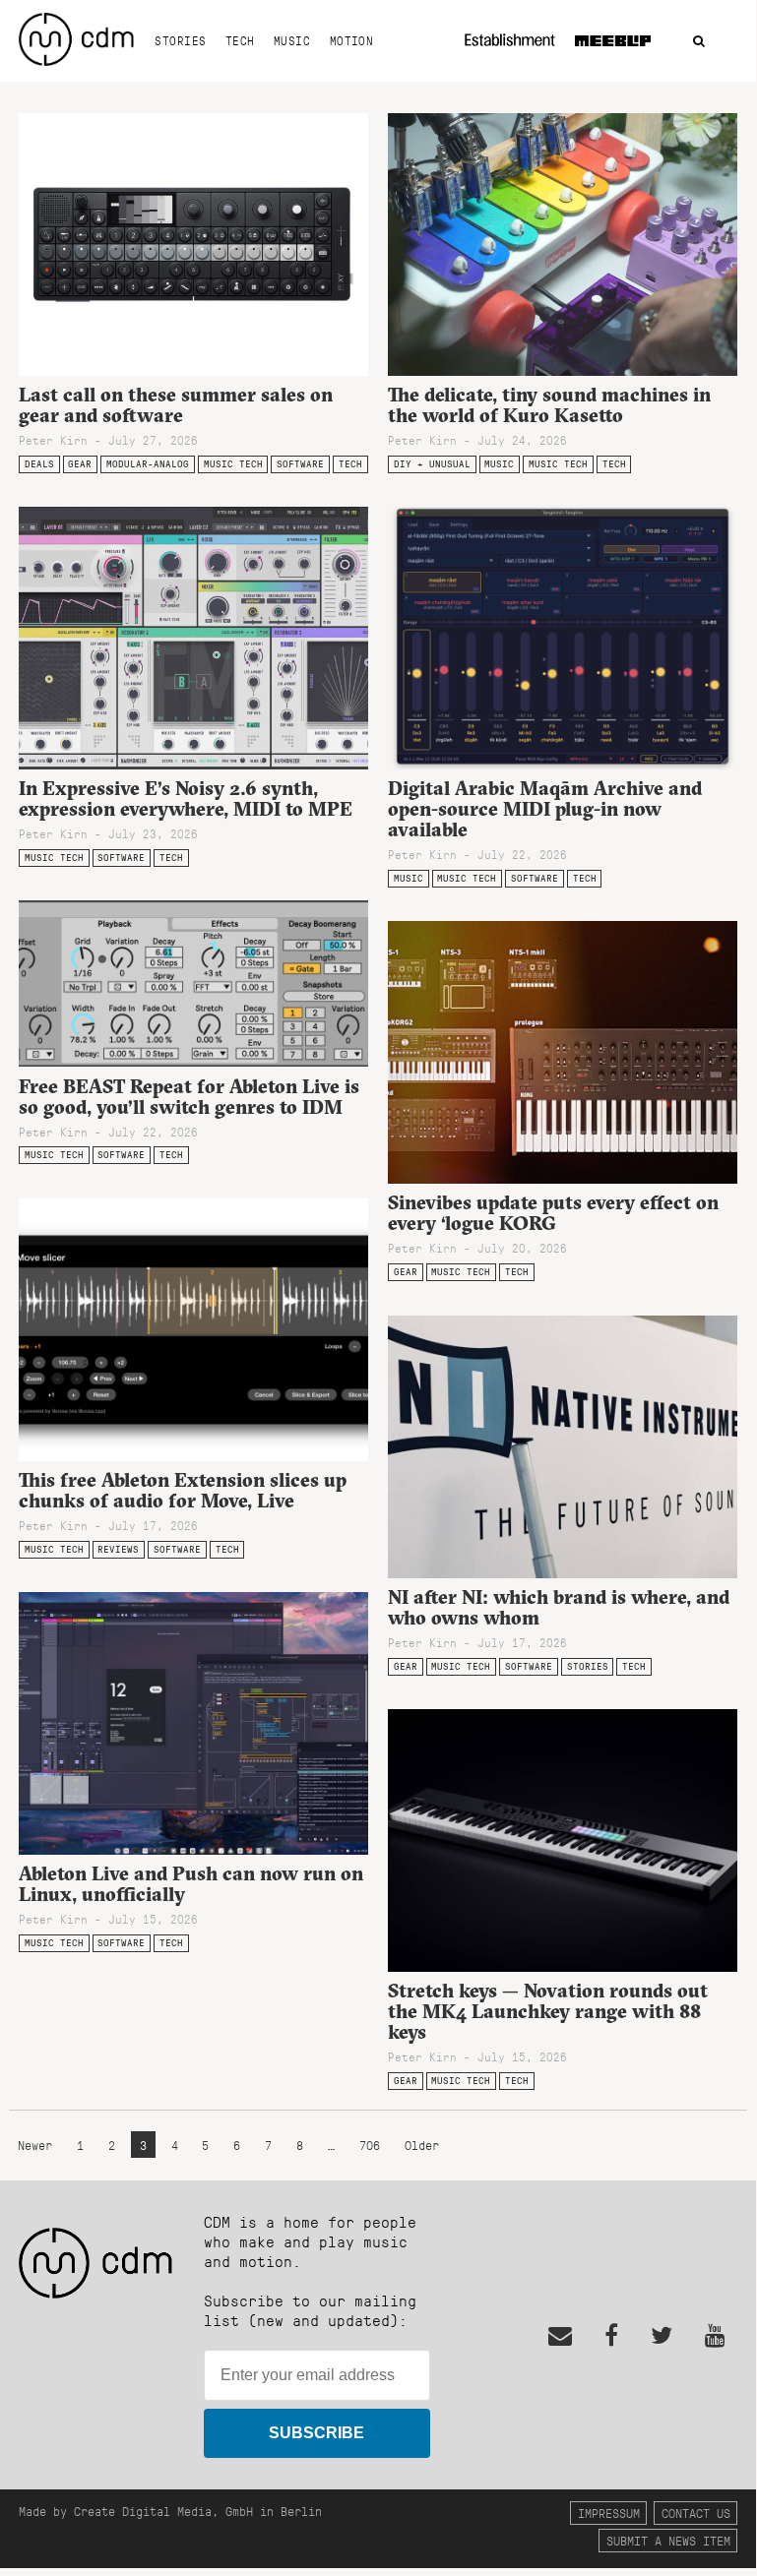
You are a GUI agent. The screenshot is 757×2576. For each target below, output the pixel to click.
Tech (240, 40)
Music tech (233, 464)
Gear (80, 464)
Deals (39, 464)
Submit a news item (668, 2540)
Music (292, 40)
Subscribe (316, 2433)
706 (370, 2145)
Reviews (118, 1549)
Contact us (696, 2513)
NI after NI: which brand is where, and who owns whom (559, 1607)
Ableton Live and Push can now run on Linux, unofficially (191, 1884)
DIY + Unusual (432, 464)
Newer (38, 2145)
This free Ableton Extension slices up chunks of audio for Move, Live (183, 1490)
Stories (180, 40)
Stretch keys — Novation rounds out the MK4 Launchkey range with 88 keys (548, 2011)
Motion (352, 40)
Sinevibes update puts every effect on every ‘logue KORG (553, 1213)
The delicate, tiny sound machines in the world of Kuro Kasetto (549, 405)
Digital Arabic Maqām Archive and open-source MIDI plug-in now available (545, 809)
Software (300, 464)
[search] (699, 42)
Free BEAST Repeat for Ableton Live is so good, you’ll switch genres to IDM (189, 1097)
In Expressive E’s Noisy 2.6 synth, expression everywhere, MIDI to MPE (186, 798)
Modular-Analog (148, 464)
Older (422, 2145)
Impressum (609, 2513)
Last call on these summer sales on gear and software (176, 405)
